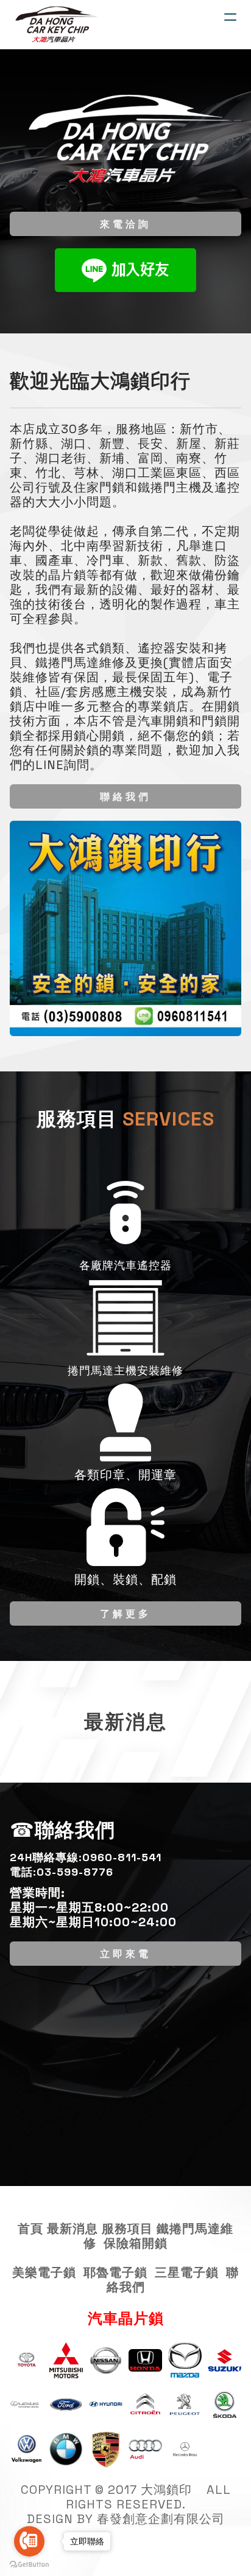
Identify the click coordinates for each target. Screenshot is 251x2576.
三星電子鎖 (187, 2272)
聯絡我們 (125, 796)
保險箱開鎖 (136, 2243)
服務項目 (127, 2229)
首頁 (30, 2229)
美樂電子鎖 (44, 2272)
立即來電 (125, 1953)
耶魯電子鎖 (115, 2272)
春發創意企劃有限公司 (161, 2519)
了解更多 (125, 1613)
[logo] (57, 24)
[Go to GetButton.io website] (29, 2564)
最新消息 (72, 2229)
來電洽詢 (125, 224)
